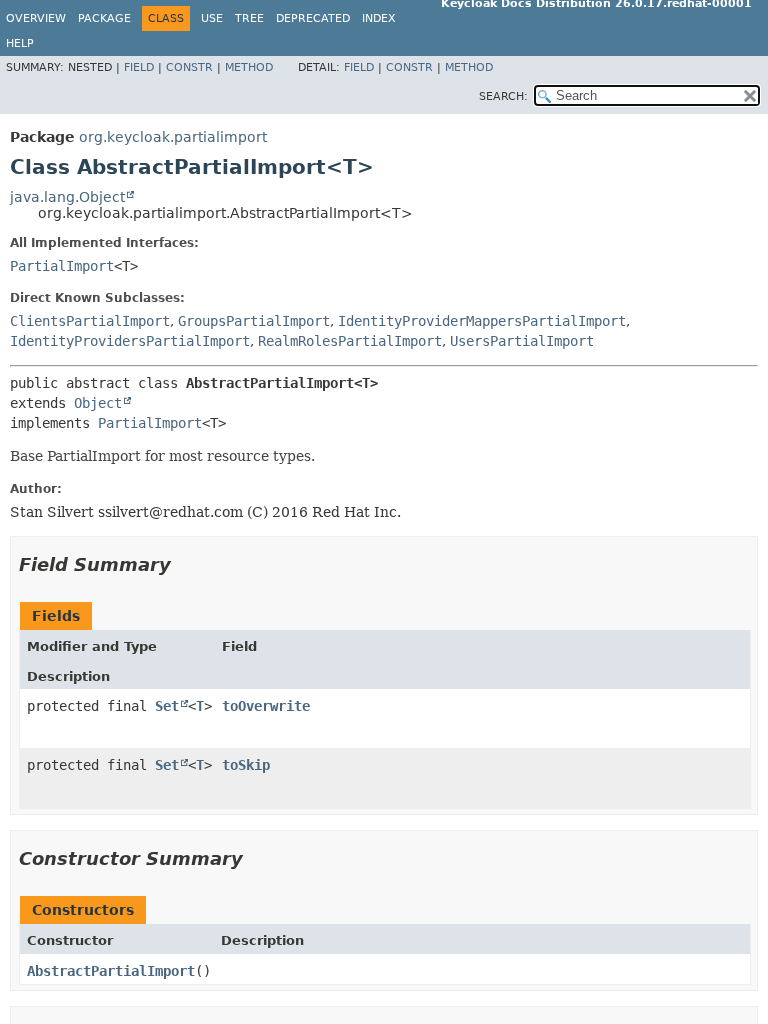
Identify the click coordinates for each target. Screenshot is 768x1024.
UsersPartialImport (522, 341)
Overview (36, 18)
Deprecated (313, 18)
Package (104, 18)
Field (139, 67)
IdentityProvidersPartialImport (130, 341)
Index (379, 18)
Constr (189, 67)
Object (98, 403)
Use (212, 18)
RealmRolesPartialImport (350, 341)
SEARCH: (503, 96)
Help (20, 43)
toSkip (246, 765)
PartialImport (62, 266)
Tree (249, 18)
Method (249, 67)
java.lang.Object (67, 197)
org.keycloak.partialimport (173, 137)
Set (167, 706)
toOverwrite (266, 706)
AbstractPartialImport (111, 971)
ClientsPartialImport (90, 321)
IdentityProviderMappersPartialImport (482, 321)
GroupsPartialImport (254, 321)
